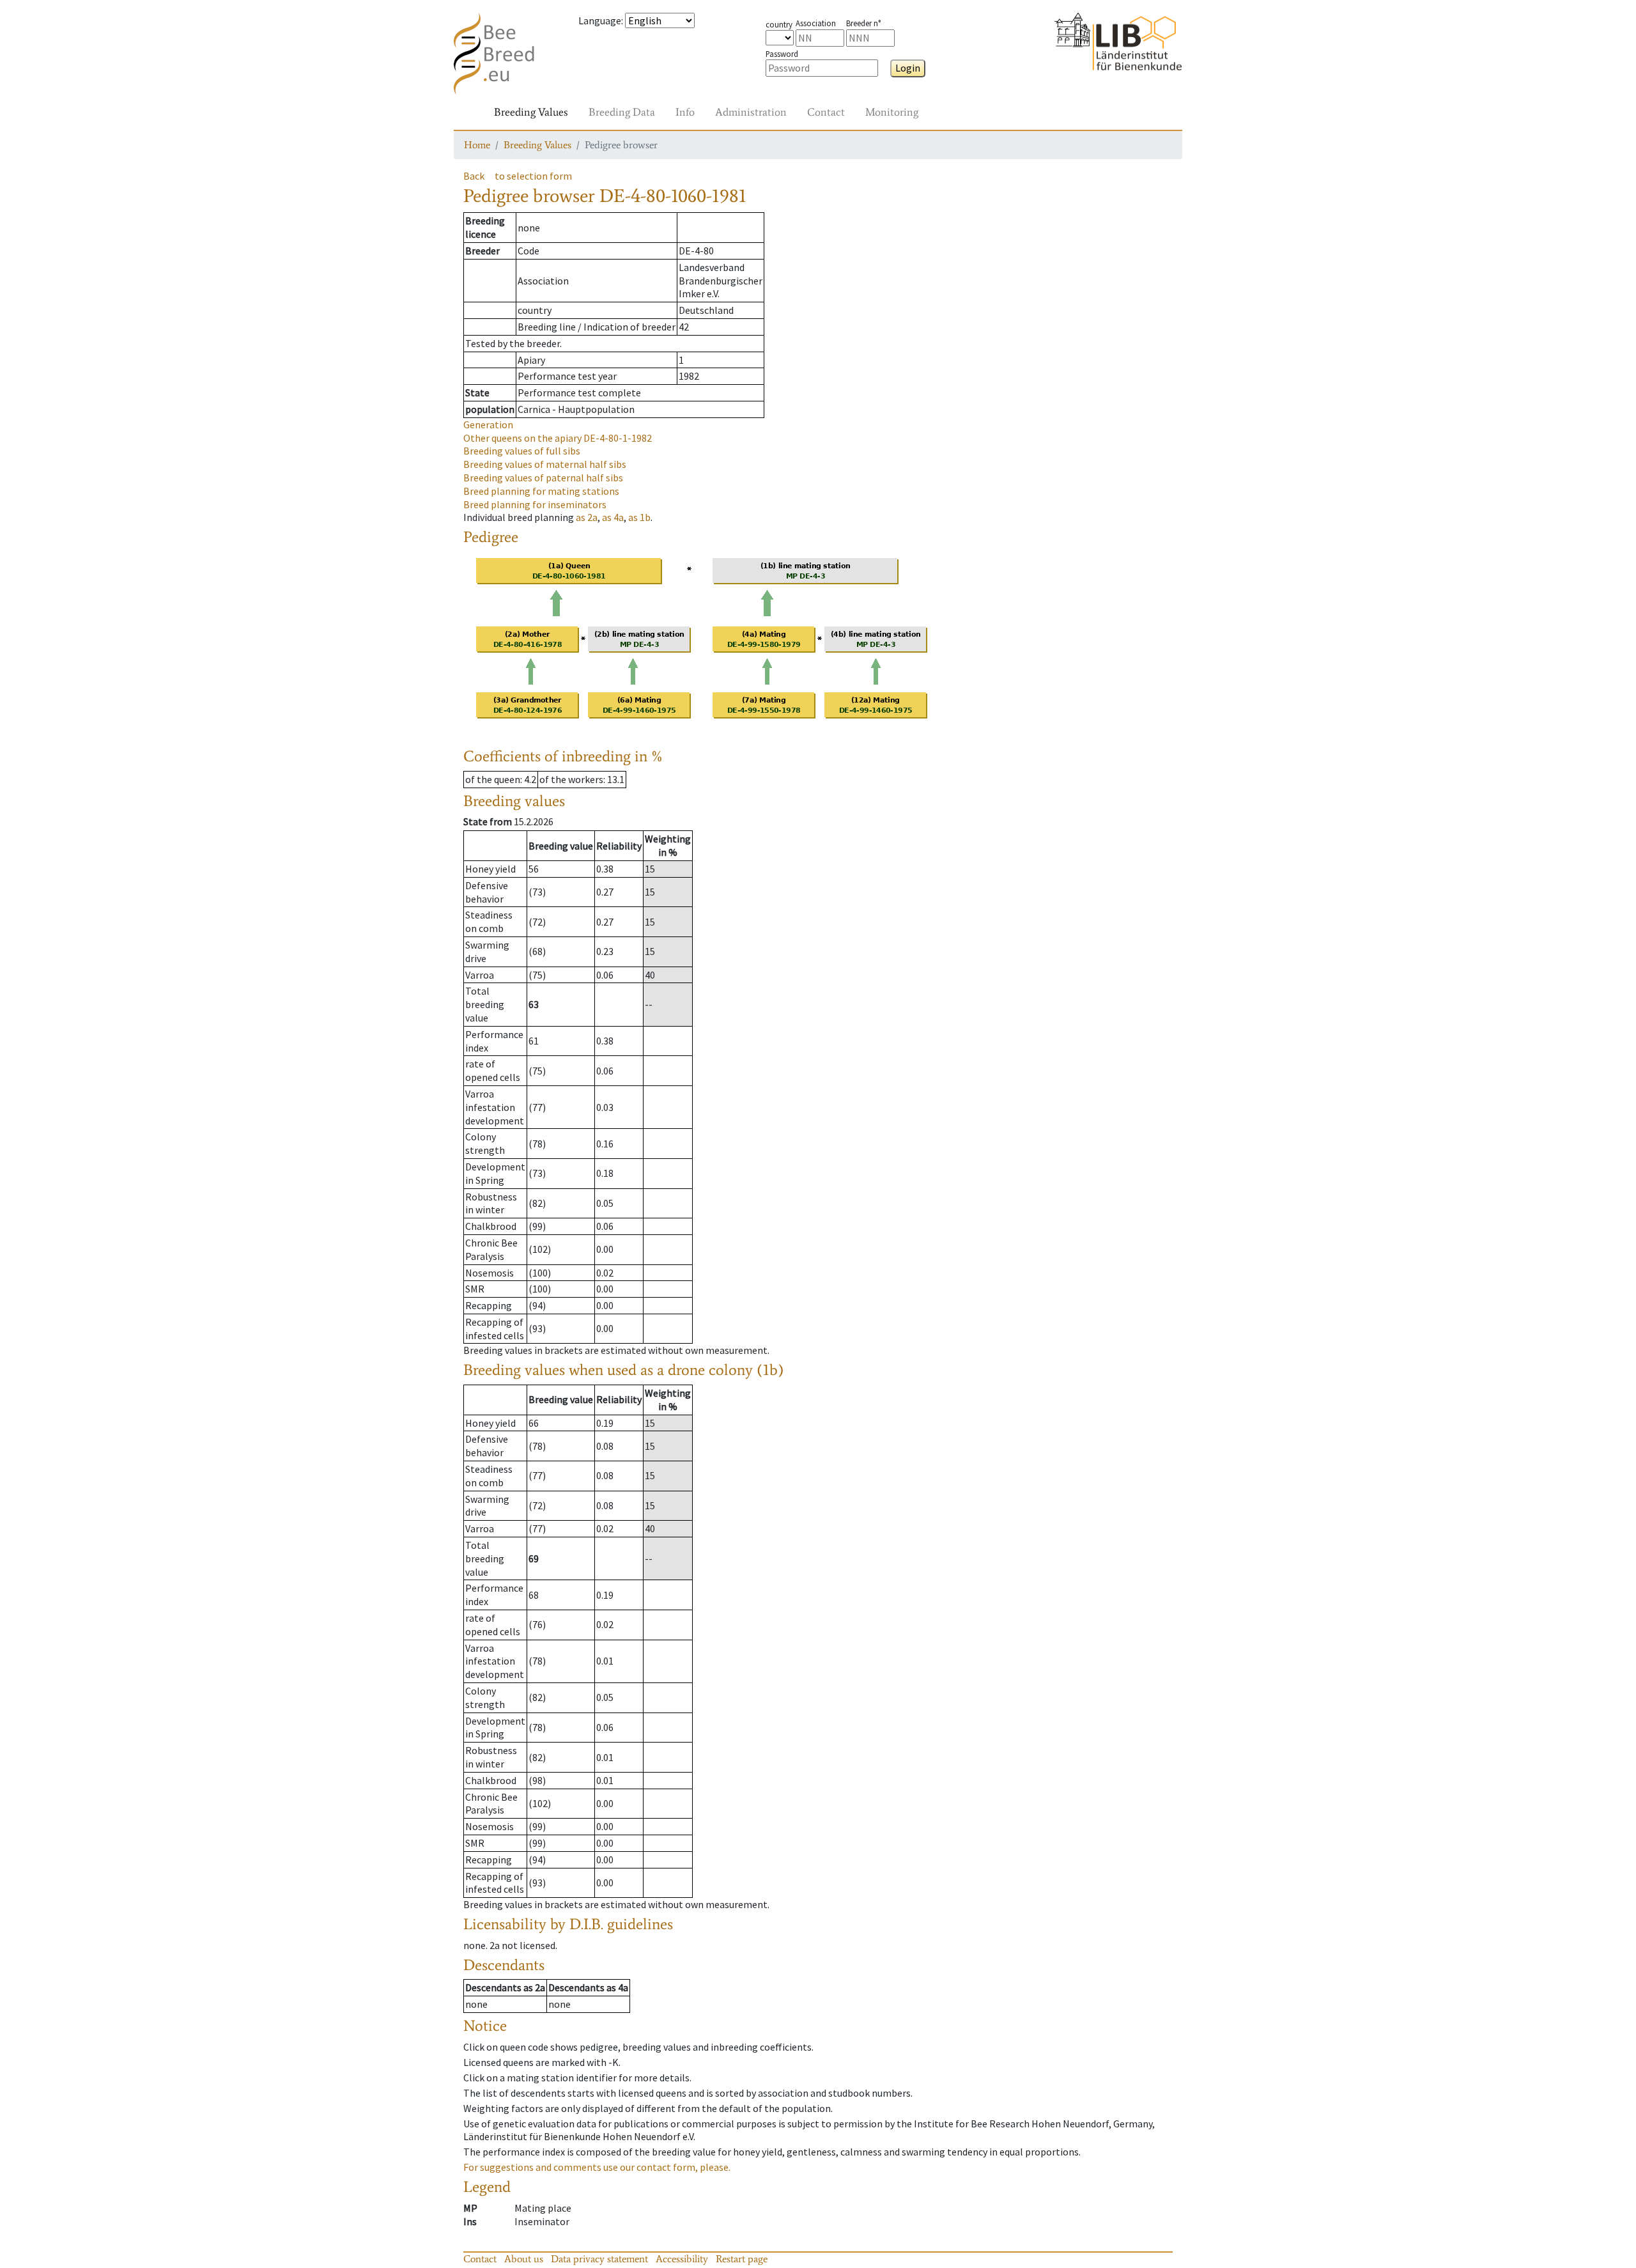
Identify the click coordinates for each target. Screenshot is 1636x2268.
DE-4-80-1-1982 (558, 438)
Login (908, 68)
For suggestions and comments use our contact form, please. (597, 2167)
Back (474, 176)
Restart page (742, 2259)
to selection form (533, 176)
